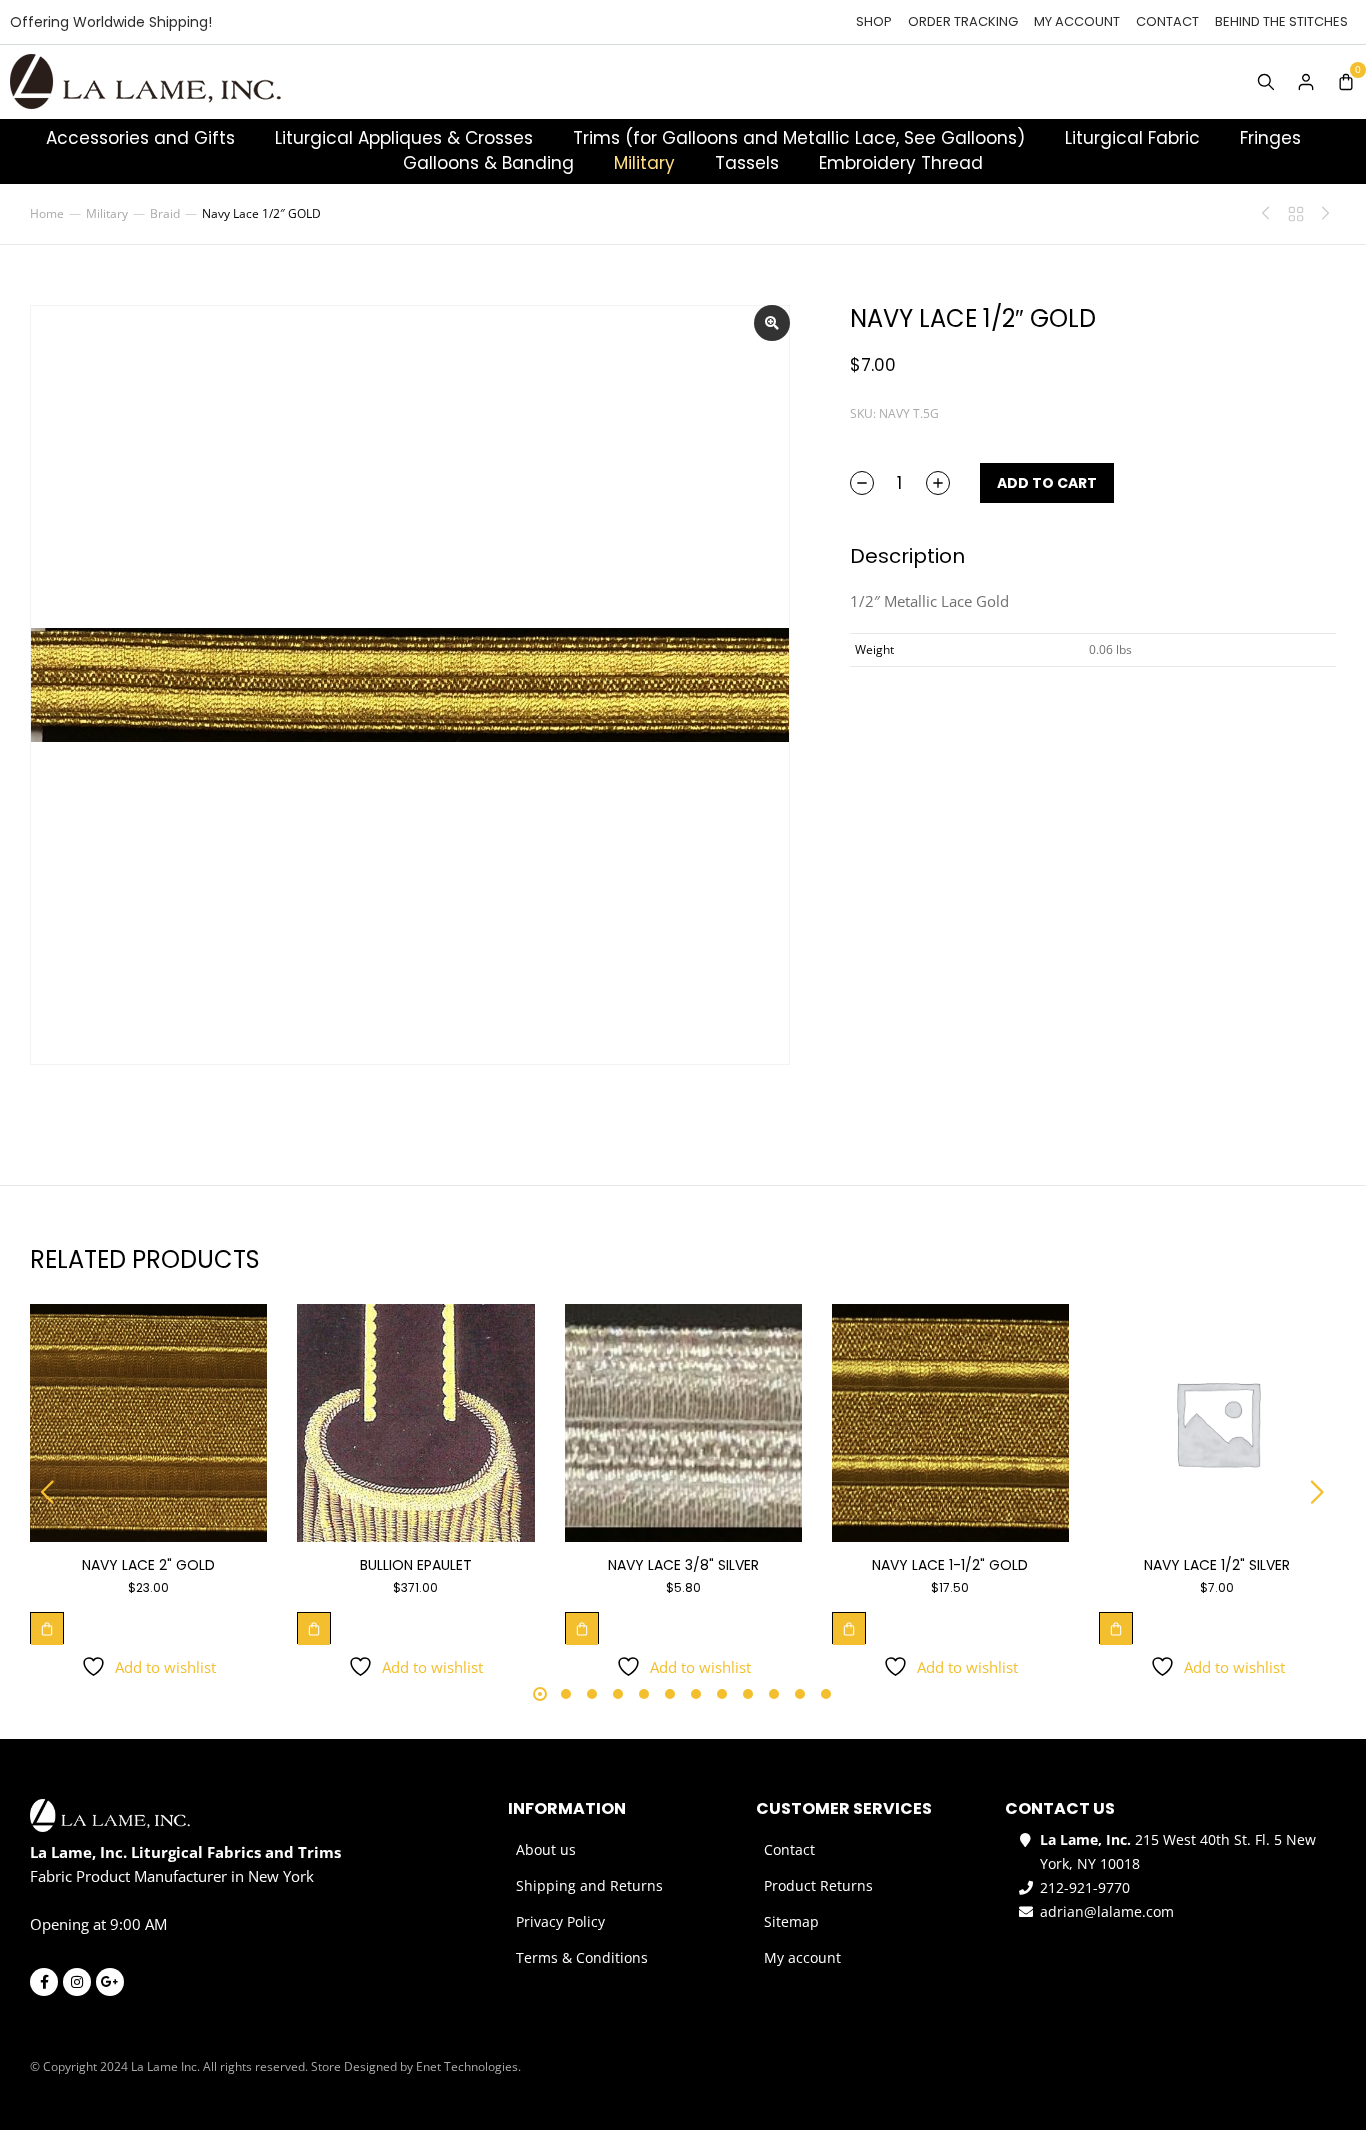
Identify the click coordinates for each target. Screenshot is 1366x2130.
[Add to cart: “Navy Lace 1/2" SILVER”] (1116, 1628)
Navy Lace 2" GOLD (148, 1565)
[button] (48, 1492)
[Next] (1321, 214)
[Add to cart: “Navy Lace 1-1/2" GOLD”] (849, 1628)
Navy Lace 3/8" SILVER (683, 1565)
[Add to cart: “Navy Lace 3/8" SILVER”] (582, 1628)
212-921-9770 (1085, 1887)
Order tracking (963, 21)
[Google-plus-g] (110, 1982)
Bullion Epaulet (416, 1565)
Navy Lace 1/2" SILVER (1217, 1565)
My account (1077, 21)
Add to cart (1047, 483)
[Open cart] (1346, 82)
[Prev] (1271, 214)
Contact (1167, 21)
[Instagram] (77, 1982)
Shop (874, 21)
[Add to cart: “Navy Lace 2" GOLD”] (47, 1628)
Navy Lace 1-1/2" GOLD (950, 1565)
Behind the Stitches (1281, 21)
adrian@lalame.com (1107, 1911)
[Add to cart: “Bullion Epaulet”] (314, 1628)
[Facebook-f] (44, 1982)
